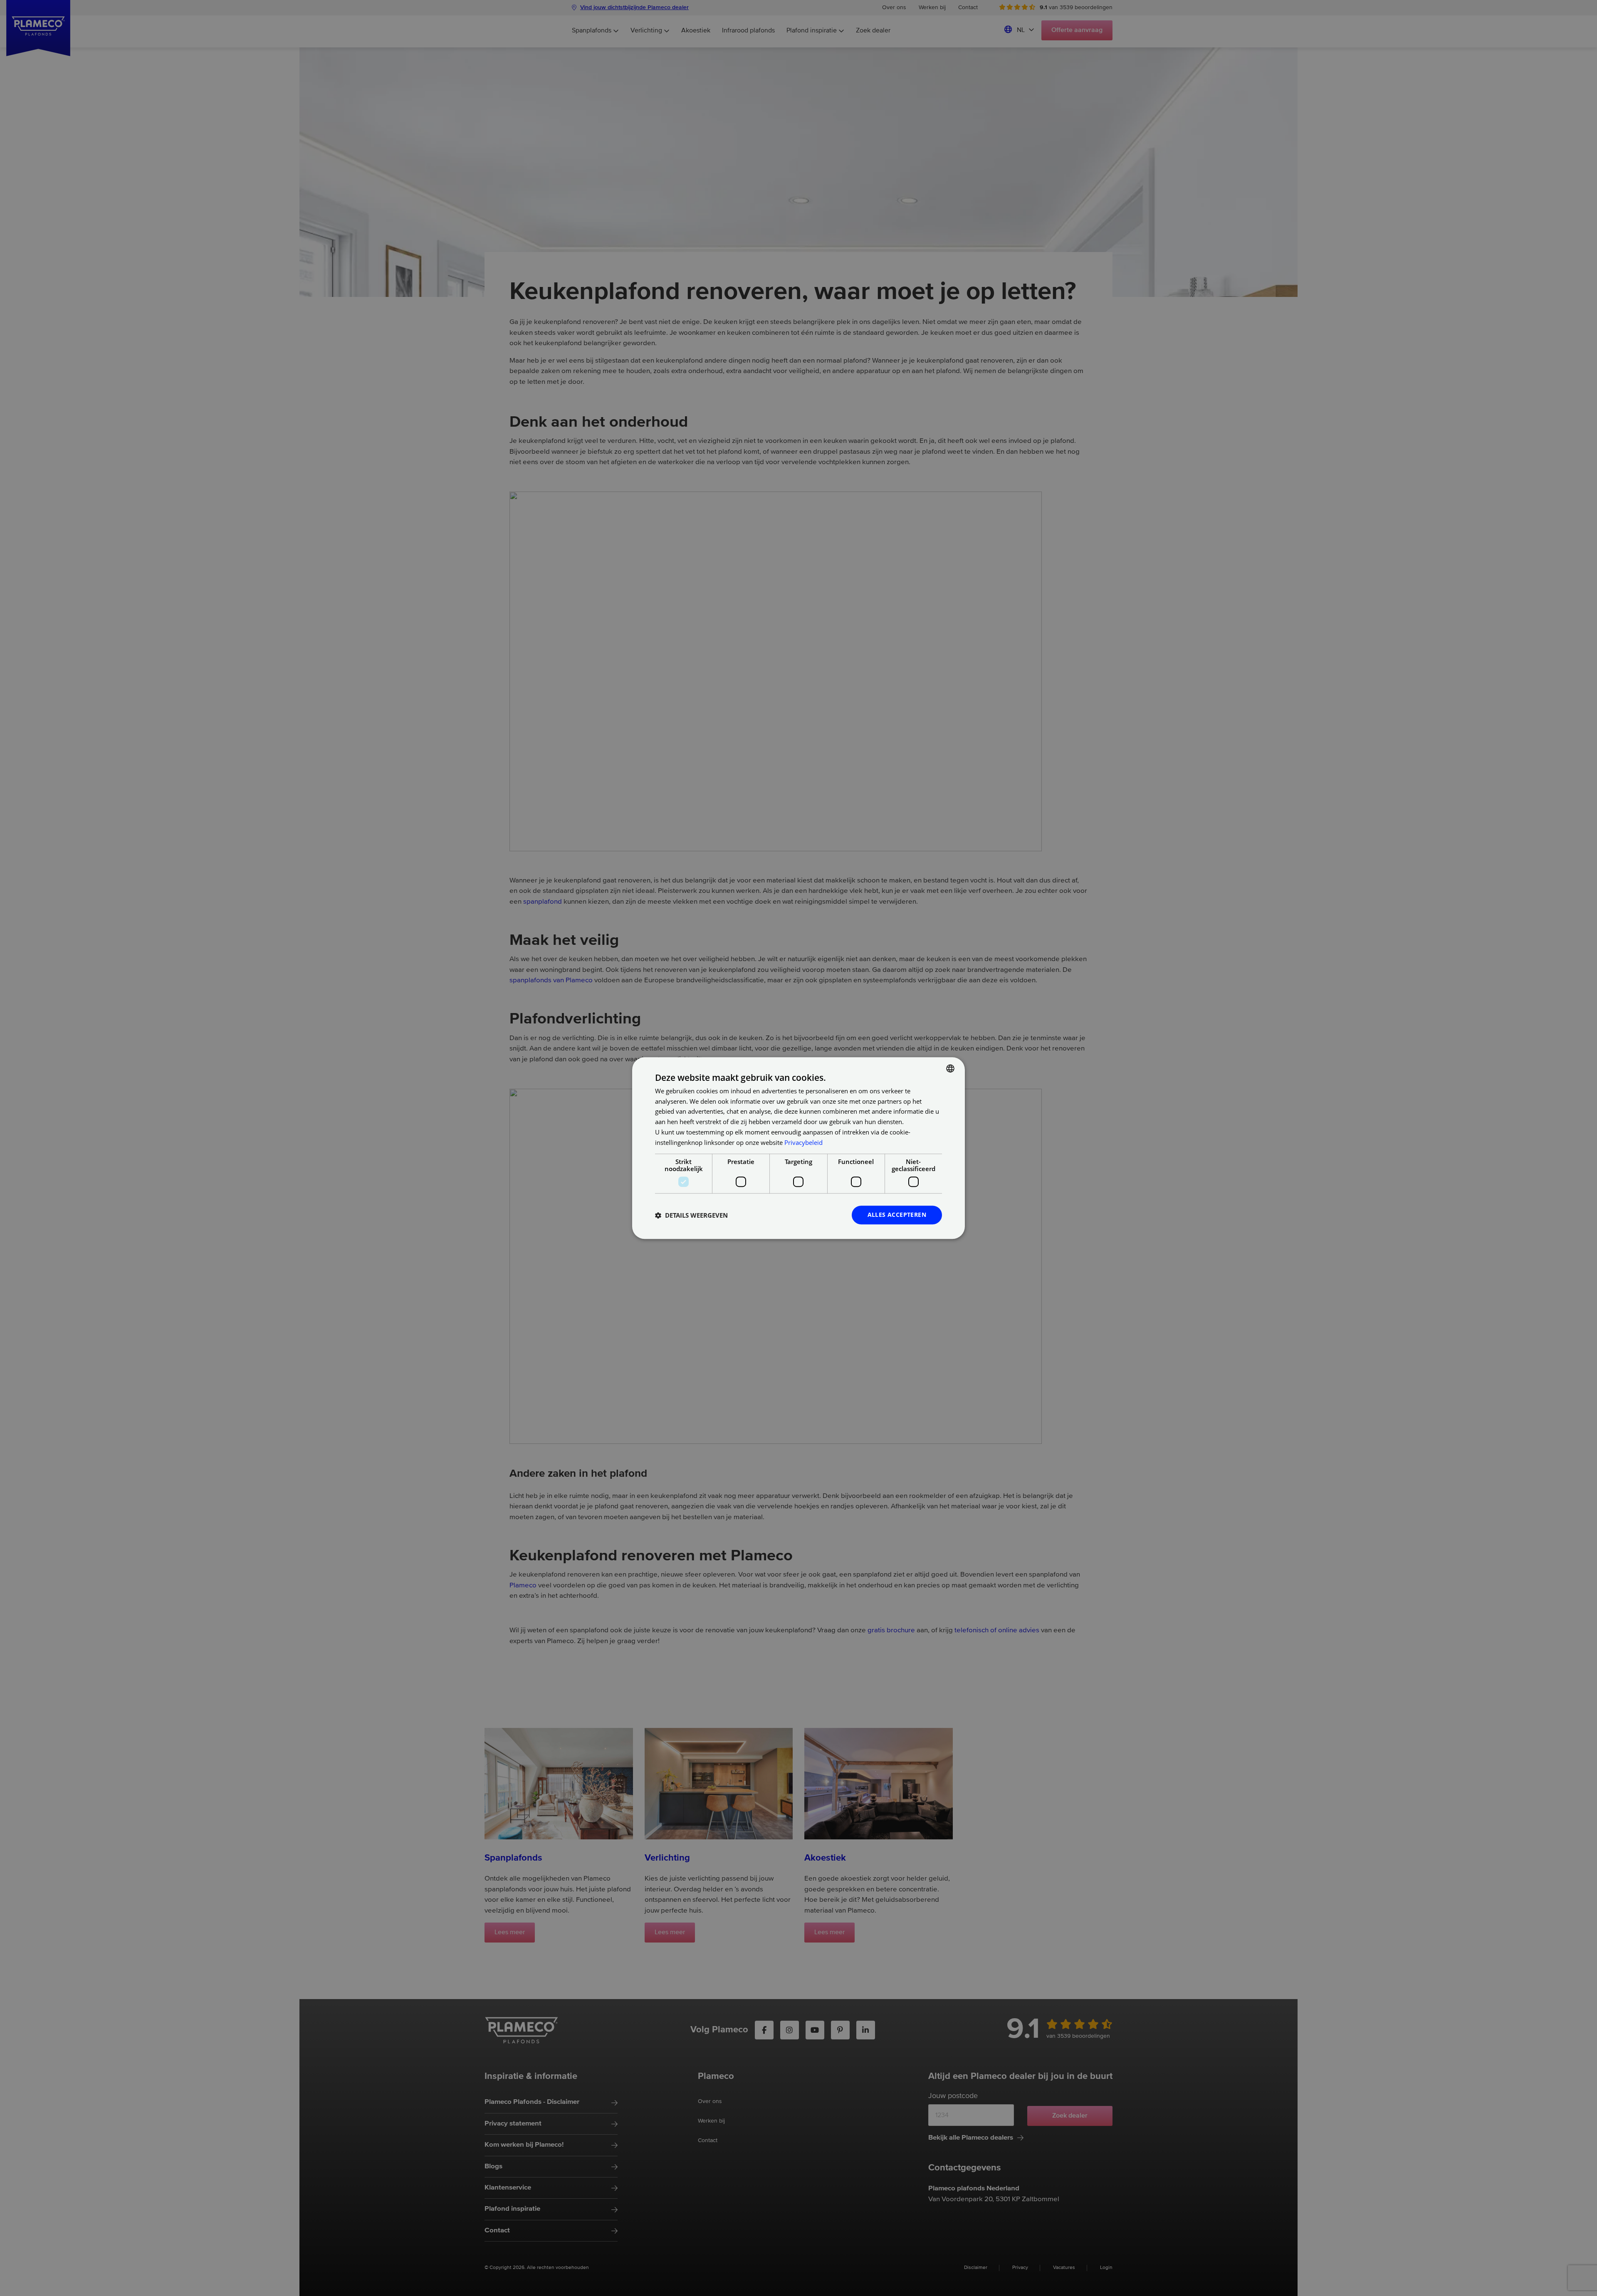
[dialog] (798, 1148)
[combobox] (950, 1068)
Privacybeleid (803, 1142)
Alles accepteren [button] (897, 1215)
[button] (691, 1215)
